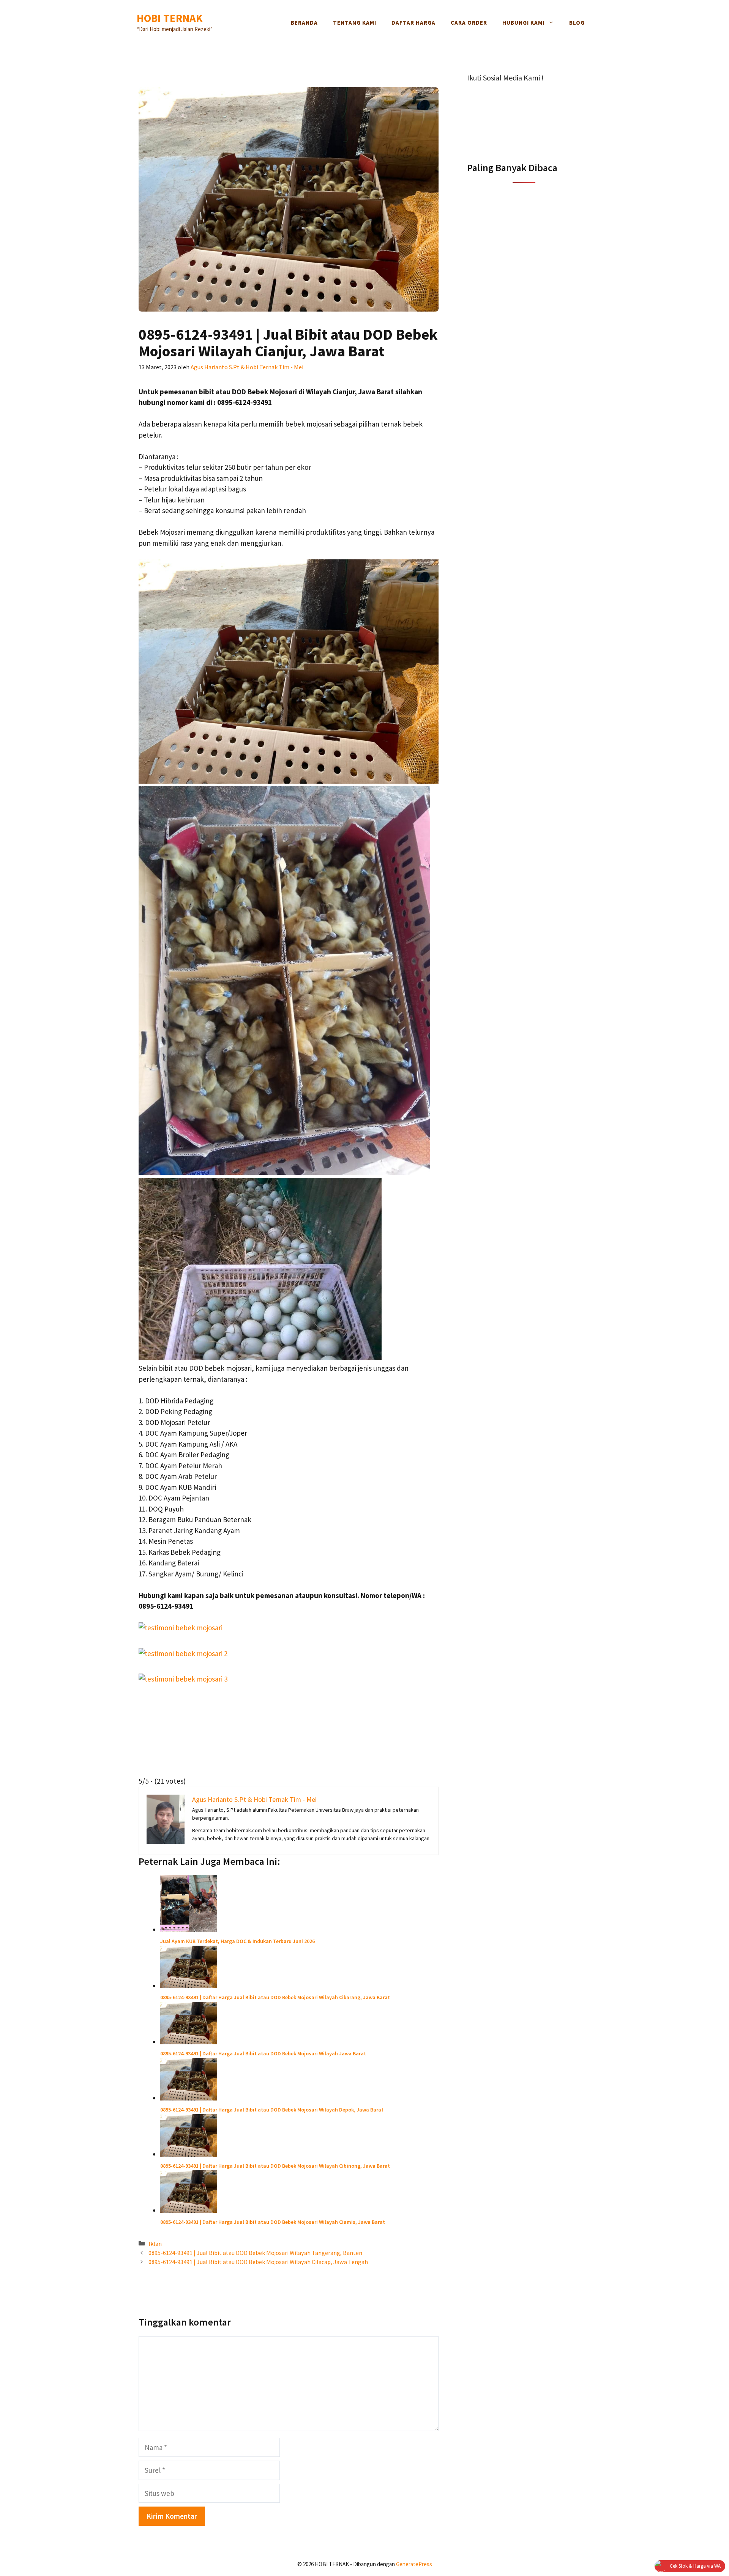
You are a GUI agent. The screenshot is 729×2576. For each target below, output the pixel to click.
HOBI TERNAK (170, 18)
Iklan (155, 2244)
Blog (577, 23)
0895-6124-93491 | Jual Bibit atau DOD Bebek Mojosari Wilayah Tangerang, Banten (255, 2253)
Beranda (304, 23)
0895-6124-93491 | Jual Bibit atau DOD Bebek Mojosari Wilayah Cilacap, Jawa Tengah (258, 2262)
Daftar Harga (413, 23)
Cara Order (469, 23)
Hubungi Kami (523, 23)
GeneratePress (414, 2564)
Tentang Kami (355, 23)
